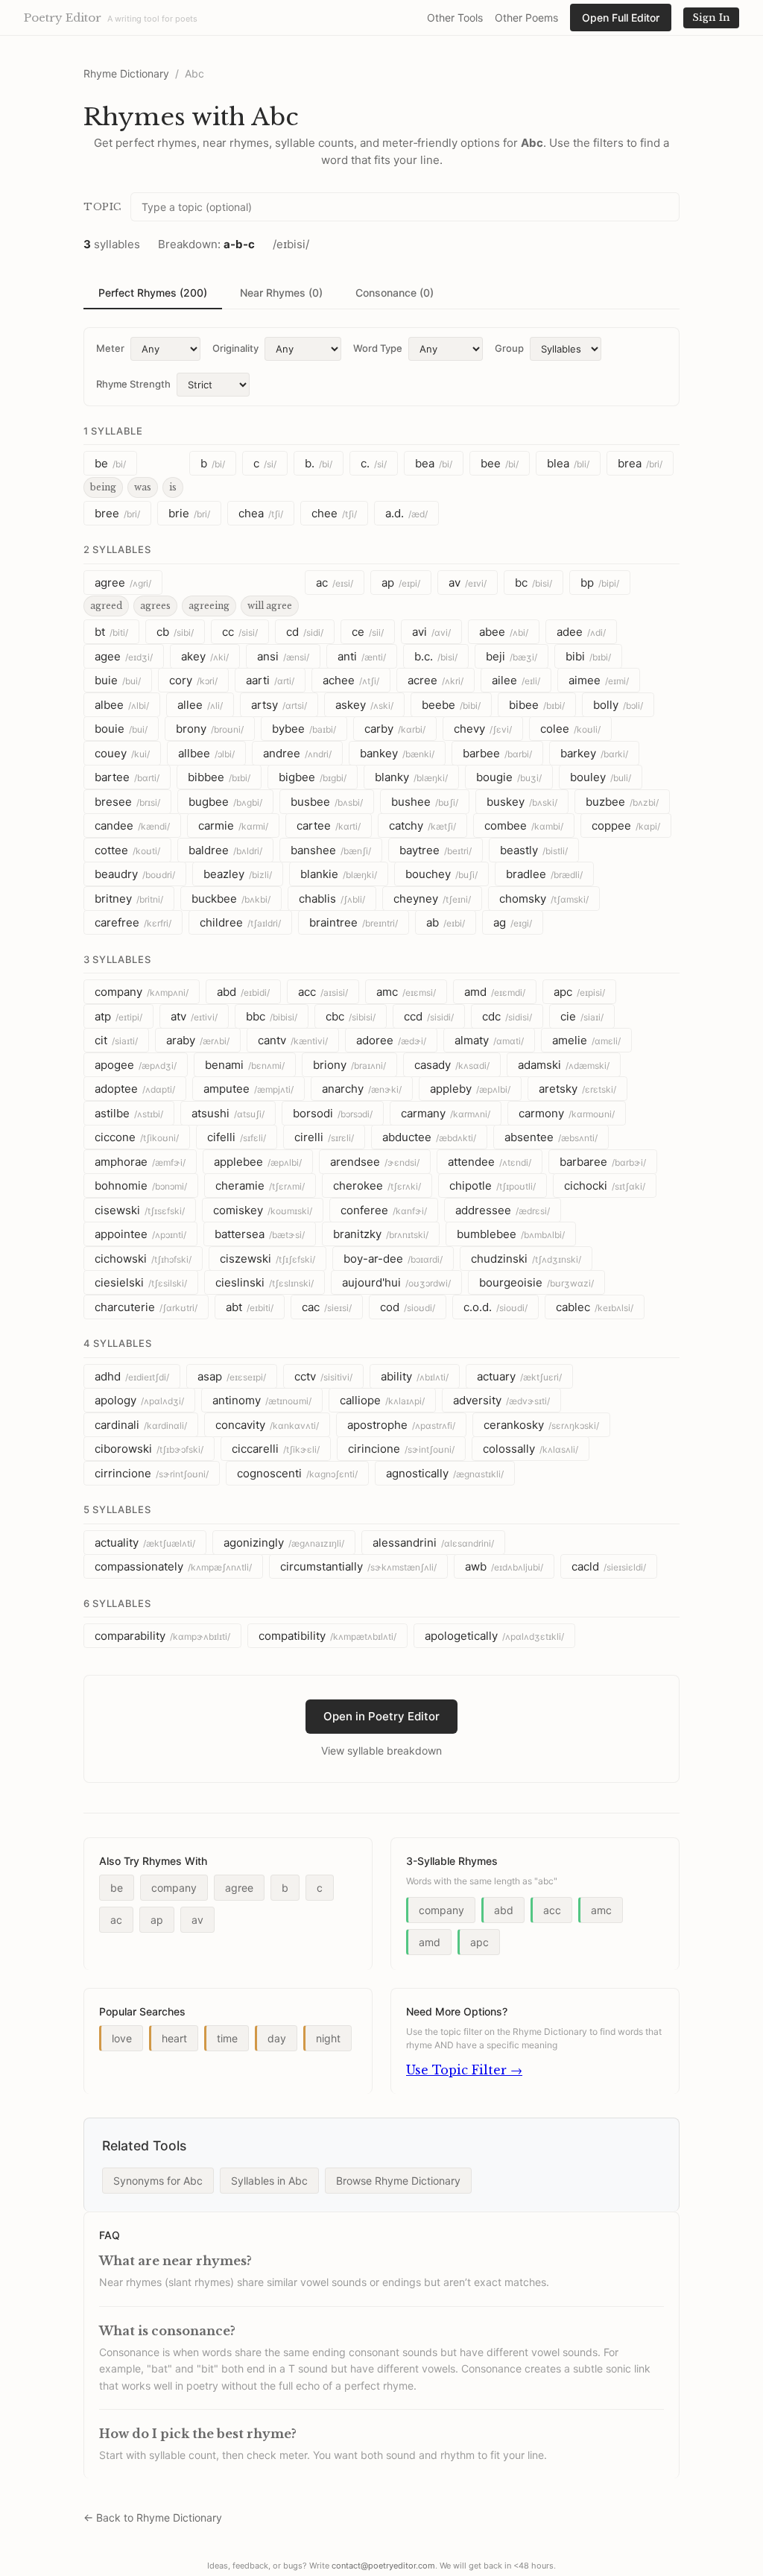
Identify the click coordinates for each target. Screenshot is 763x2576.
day (277, 2038)
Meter (110, 348)
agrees (155, 606)
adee (581, 632)
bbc (272, 1016)
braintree (354, 922)
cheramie (260, 1186)
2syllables (117, 549)
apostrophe (401, 1425)
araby (198, 1040)
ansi (283, 656)
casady (452, 1065)
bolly (618, 705)
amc (406, 992)
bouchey (441, 874)
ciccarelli (276, 1449)
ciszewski (267, 1259)
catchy (422, 825)
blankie (339, 874)
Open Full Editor (621, 18)
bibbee (219, 777)
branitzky (381, 1234)
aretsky (577, 1089)
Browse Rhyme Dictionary (398, 2181)
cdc (507, 1016)
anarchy (362, 1089)
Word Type (378, 348)
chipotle (493, 1186)
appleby (470, 1089)
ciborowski (149, 1449)
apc (579, 992)
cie (582, 1016)
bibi (588, 656)
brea (640, 463)
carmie (233, 825)
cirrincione (152, 1473)
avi (431, 632)
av (468, 583)
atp (118, 1016)
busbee (327, 802)
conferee (384, 1210)
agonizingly (284, 1543)
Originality (235, 348)
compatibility (327, 1636)
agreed (106, 606)
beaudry (135, 874)
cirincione (401, 1449)
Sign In (711, 18)
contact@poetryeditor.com (383, 2566)
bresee (127, 802)
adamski (564, 1065)
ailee (516, 680)
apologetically (494, 1636)
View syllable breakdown (381, 1751)
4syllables (117, 1343)
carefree (133, 922)
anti (362, 656)
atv (194, 1016)
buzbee (622, 802)
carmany (446, 1113)
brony (210, 729)
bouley (601, 777)
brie (189, 513)
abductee (429, 1137)
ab (446, 922)
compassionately (173, 1566)
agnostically (445, 1473)
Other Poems (526, 18)
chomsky (544, 899)
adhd (132, 1376)
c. (374, 463)
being (103, 487)
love (122, 2038)
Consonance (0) (395, 293)
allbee (206, 753)
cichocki (605, 1186)
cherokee (377, 1186)
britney (129, 899)
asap (232, 1376)
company (142, 992)
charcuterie (146, 1307)
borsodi (333, 1113)
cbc (351, 1016)
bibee (537, 705)
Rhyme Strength (133, 384)
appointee (140, 1234)
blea (568, 463)
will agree (270, 606)
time (227, 2038)
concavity (267, 1425)
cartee (329, 825)
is (173, 487)
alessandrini (433, 1543)
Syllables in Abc (269, 2181)
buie (118, 680)
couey (122, 753)
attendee (490, 1162)
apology (139, 1400)
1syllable (113, 431)
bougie (509, 777)
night (328, 2038)
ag (513, 922)
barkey (594, 753)
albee (122, 705)
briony (349, 1065)
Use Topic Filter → (464, 2070)
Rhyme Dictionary (126, 73)
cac (327, 1307)
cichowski (143, 1259)
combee (524, 825)
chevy (483, 729)
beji (512, 656)
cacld (609, 1566)
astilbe (129, 1113)
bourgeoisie (536, 1282)
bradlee (544, 874)
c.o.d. (496, 1307)
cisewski (140, 1210)
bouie (121, 729)
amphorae (140, 1162)
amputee (248, 1089)
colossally (531, 1449)
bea (434, 463)
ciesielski (141, 1282)
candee (132, 825)
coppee (626, 825)
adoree (391, 1040)
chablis (332, 899)
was (143, 487)
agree (123, 583)
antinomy (262, 1400)
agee (124, 656)
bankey (397, 753)
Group (509, 348)
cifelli (237, 1137)
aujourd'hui (396, 1282)
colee (570, 729)
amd (495, 992)
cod (408, 1307)
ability (415, 1376)
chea (261, 513)
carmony (567, 1113)
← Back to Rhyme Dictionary (153, 2517)
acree (436, 680)
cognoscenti (297, 1473)
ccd (429, 1016)
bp (600, 583)
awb (504, 1566)
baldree (225, 850)
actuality (145, 1543)
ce (368, 632)
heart (174, 2038)
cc (240, 632)
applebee (258, 1162)
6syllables (117, 1603)
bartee (127, 777)
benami (245, 1065)
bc (534, 583)
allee (200, 705)
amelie (586, 1040)
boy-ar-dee (393, 1259)
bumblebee (511, 1234)
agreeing (209, 606)
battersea (260, 1234)
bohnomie (141, 1186)
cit (116, 1040)
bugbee (225, 802)
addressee (503, 1210)
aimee (599, 680)
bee (500, 463)
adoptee (135, 1089)
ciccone (137, 1137)
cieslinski (265, 1282)
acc (323, 992)
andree (297, 753)
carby (395, 729)
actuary (519, 1376)
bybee (304, 729)
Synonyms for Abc (158, 2181)
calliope (382, 1400)
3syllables (117, 959)
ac (335, 583)
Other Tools (455, 18)
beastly (534, 850)
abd (243, 992)
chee (334, 513)
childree (240, 922)
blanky (411, 777)
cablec (595, 1307)
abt (250, 1307)
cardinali (141, 1425)
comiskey (263, 1210)
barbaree (603, 1162)
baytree (436, 850)
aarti (270, 680)
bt (111, 632)
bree (117, 513)
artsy (279, 705)
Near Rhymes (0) (281, 293)
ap (401, 583)
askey (364, 705)
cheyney (432, 899)
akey (205, 656)
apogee (136, 1065)
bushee (425, 802)
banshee (331, 850)
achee (351, 680)
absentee (551, 1137)
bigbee (313, 777)
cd (305, 632)
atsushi (228, 1113)
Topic (102, 207)
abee (504, 632)
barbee (497, 753)
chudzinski (526, 1259)
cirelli (324, 1137)
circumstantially (358, 1566)
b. (319, 463)
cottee (127, 850)
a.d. (406, 513)
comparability (162, 1636)
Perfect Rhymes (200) (153, 293)
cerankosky (541, 1425)
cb (175, 632)
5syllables (117, 1509)
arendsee (375, 1162)
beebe (451, 705)
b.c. (436, 656)
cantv (293, 1040)
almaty (489, 1040)
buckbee (231, 899)
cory (193, 680)
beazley (238, 874)
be (110, 463)
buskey (522, 802)
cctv (323, 1376)
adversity (501, 1400)
